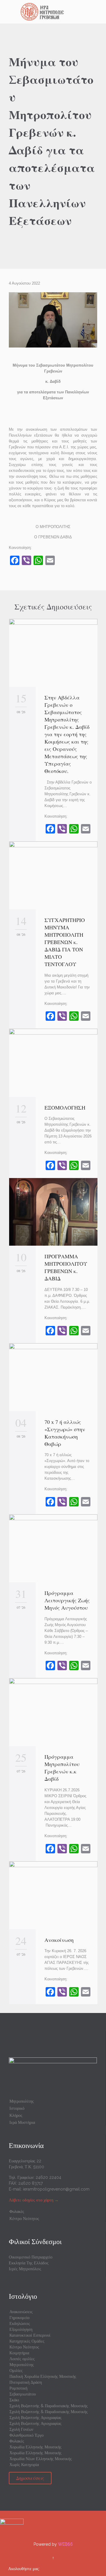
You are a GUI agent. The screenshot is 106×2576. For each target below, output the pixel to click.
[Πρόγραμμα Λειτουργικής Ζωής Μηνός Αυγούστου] (53, 1548)
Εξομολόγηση (21, 2329)
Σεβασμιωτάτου (23, 2394)
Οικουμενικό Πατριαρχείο (31, 2257)
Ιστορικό (17, 2108)
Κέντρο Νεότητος (24, 2218)
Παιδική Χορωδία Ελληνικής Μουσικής (43, 2376)
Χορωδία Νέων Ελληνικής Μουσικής (41, 2459)
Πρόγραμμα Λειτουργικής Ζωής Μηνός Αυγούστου (67, 1600)
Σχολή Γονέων (21, 2429)
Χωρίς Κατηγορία (24, 2465)
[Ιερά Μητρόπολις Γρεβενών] (57, 12)
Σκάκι (14, 2400)
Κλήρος (16, 2115)
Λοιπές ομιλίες (22, 2359)
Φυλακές (17, 2211)
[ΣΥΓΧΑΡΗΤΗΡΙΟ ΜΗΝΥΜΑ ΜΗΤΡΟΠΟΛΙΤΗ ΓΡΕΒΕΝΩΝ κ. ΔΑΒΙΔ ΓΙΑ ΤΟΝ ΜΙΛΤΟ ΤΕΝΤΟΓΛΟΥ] (53, 875)
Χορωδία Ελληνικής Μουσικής (35, 2447)
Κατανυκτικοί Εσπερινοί (30, 2335)
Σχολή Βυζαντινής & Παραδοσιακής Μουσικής (49, 2406)
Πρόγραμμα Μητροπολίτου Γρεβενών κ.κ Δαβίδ (62, 1768)
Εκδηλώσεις (20, 2323)
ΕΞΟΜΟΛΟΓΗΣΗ (65, 1107)
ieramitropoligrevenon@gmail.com (56, 2189)
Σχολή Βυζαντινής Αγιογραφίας (35, 2418)
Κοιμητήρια (19, 2353)
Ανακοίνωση (59, 1940)
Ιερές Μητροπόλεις (25, 2269)
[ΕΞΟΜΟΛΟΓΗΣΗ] (53, 1063)
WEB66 (65, 2544)
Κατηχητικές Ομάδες (27, 2341)
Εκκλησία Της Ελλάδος (29, 2263)
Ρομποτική (18, 2388)
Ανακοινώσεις (21, 2312)
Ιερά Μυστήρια (22, 2122)
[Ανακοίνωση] (53, 1895)
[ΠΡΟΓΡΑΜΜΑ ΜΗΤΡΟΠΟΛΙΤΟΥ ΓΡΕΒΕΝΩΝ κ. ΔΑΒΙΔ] (53, 1212)
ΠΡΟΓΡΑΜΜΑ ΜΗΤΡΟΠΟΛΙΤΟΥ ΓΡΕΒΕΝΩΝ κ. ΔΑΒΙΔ (66, 1267)
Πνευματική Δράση (26, 2382)
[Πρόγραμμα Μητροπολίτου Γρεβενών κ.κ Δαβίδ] (53, 1712)
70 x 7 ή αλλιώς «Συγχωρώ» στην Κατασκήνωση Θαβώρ (65, 1433)
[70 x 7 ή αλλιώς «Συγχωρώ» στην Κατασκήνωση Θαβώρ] (53, 1377)
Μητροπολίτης (22, 2101)
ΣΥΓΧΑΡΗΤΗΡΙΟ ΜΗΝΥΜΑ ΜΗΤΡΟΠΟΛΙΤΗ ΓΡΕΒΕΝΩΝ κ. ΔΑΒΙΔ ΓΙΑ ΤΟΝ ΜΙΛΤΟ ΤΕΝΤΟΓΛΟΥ (65, 942)
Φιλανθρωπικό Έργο (26, 2435)
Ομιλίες (16, 2370)
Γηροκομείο (19, 2318)
